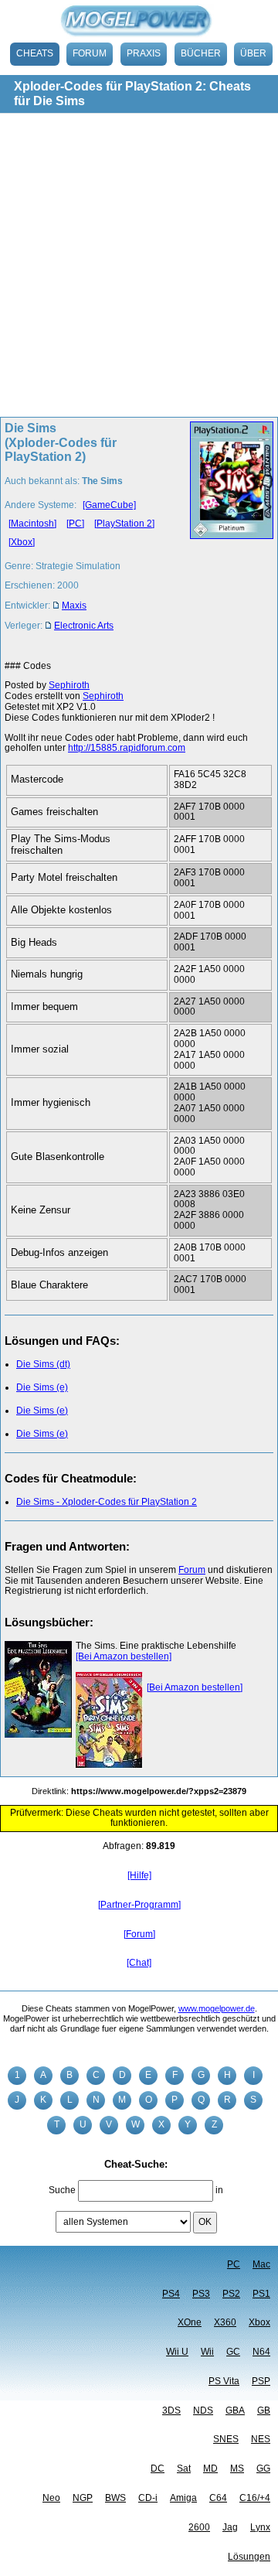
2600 (199, 2527)
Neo (51, 2498)
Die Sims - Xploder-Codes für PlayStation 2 (107, 1502)
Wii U (177, 2352)
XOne (190, 2322)
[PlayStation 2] (124, 524)
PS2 (231, 2294)
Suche (62, 2190)
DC (158, 2469)
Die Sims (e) (42, 1387)
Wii (207, 2352)
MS (237, 2469)
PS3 (201, 2294)
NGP (83, 2498)
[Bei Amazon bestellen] (124, 1656)
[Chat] (139, 1963)
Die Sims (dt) (43, 1364)
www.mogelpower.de (217, 2008)
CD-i (148, 2498)
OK (205, 2222)
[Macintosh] (32, 524)
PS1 (261, 2294)
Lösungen (249, 2557)
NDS (203, 2411)
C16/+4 (255, 2498)
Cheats (35, 53)
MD (210, 2469)
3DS (171, 2411)
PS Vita (224, 2381)
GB (264, 2411)
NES (261, 2439)
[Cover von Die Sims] (227, 531)
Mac (261, 2264)
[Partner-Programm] (139, 1905)
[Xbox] (22, 542)
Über (253, 53)
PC (234, 2264)
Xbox (259, 2322)
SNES (226, 2439)
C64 (218, 2498)
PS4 (171, 2294)
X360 (225, 2322)
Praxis (144, 53)
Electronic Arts (84, 626)
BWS (115, 2498)
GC (233, 2352)
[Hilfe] (139, 1875)
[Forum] (139, 1934)
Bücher (201, 53)
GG (263, 2469)
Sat (184, 2469)
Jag (230, 2527)
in (219, 2190)
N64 (261, 2352)
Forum (90, 53)
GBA (235, 2411)
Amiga (183, 2498)
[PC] (75, 524)
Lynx (260, 2527)
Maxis (74, 606)
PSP (261, 2381)
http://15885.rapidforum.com (127, 748)
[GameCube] (109, 505)
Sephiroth (69, 685)
